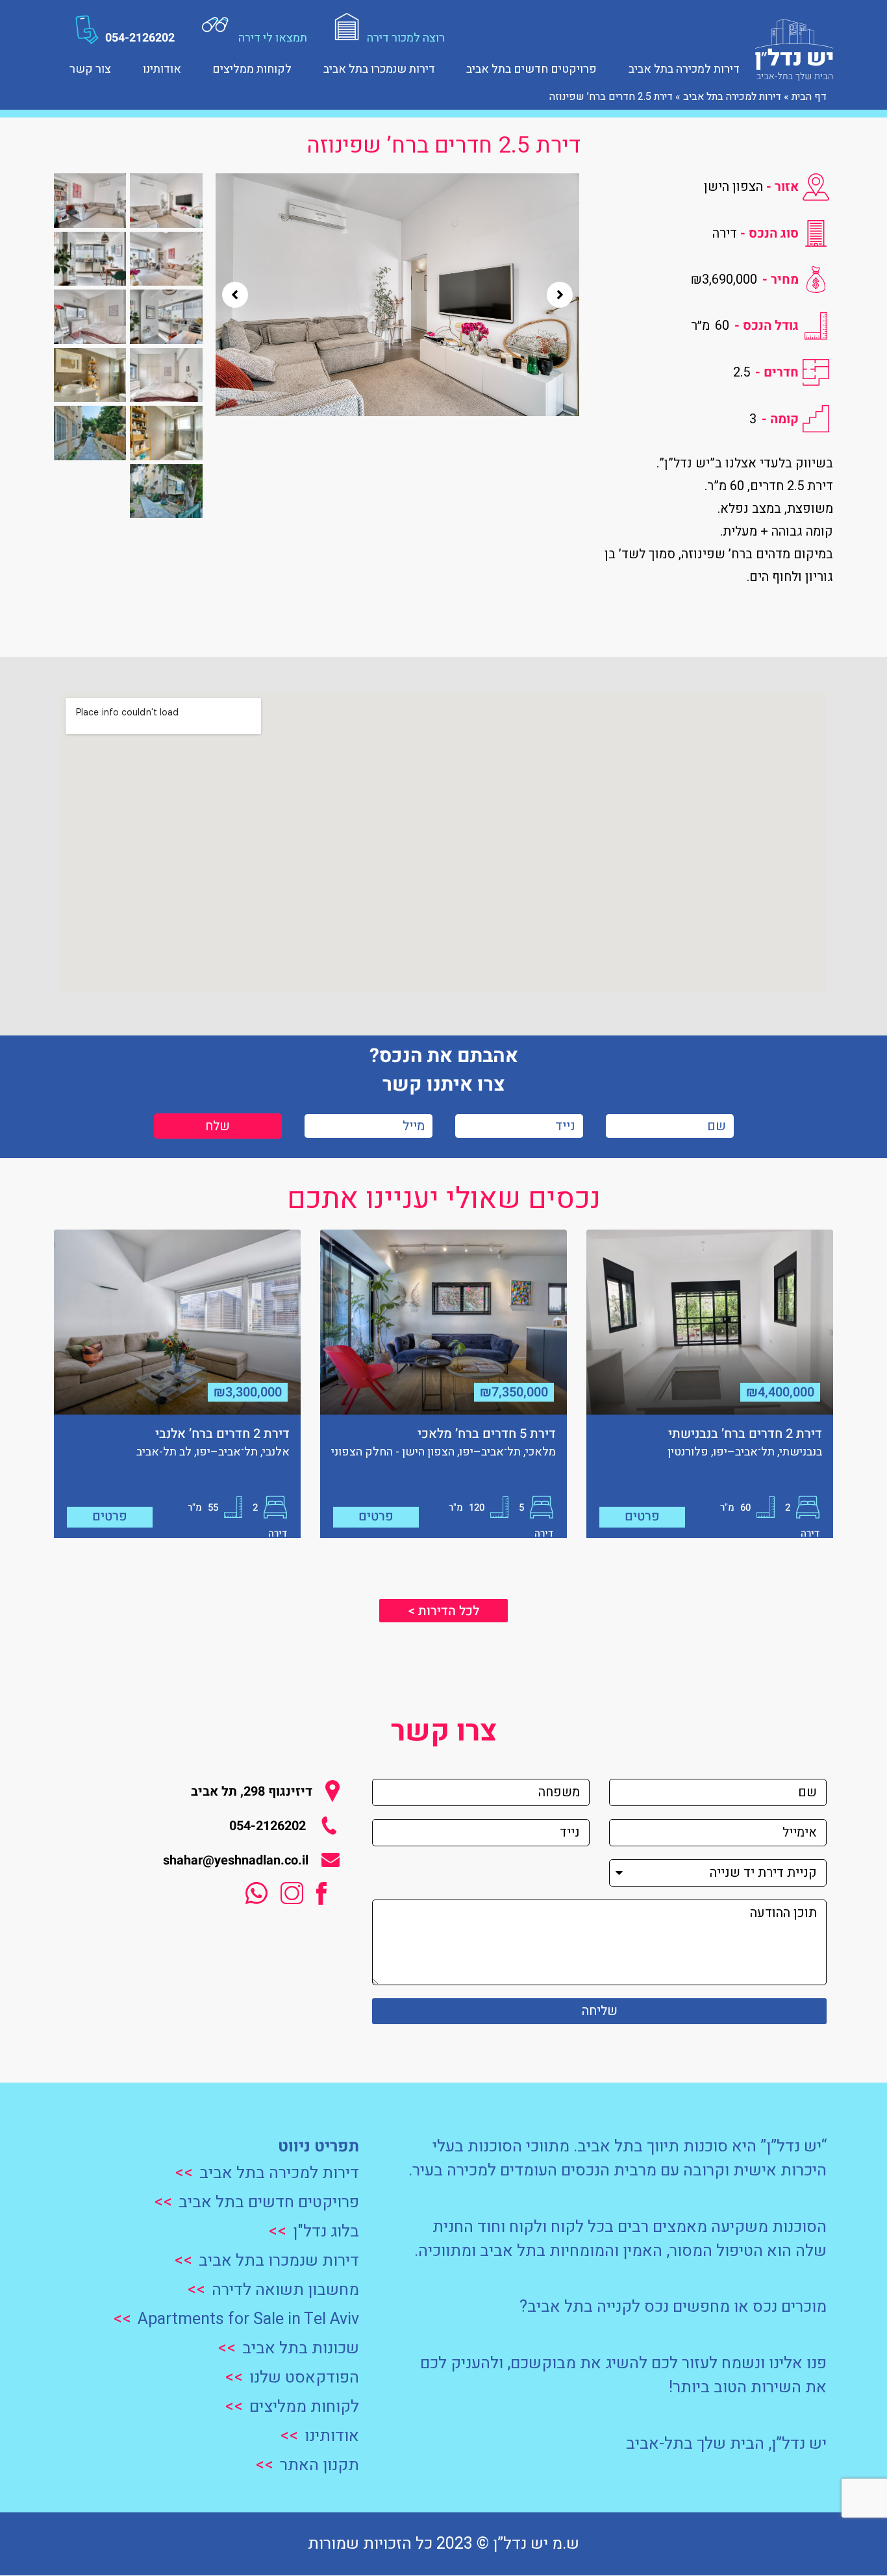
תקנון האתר (319, 2465)
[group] (397, 295)
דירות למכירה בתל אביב (684, 68)
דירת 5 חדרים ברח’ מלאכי (487, 1434)
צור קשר (90, 68)
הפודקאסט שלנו (304, 2378)
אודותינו (162, 68)
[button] (235, 295)
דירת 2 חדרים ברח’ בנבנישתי (745, 1434)
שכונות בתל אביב (301, 2348)
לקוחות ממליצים (252, 68)
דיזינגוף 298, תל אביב (252, 1791)
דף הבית (809, 97)
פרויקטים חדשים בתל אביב (531, 68)
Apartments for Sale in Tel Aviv (248, 2319)
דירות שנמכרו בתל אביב (379, 68)
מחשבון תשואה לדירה (285, 2290)
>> (184, 2173)
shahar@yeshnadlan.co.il (236, 1860)
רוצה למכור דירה (406, 38)
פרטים (642, 1516)
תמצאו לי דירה (273, 38)
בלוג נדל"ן (326, 2232)
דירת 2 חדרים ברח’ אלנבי (222, 1434)
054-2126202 (140, 38)
